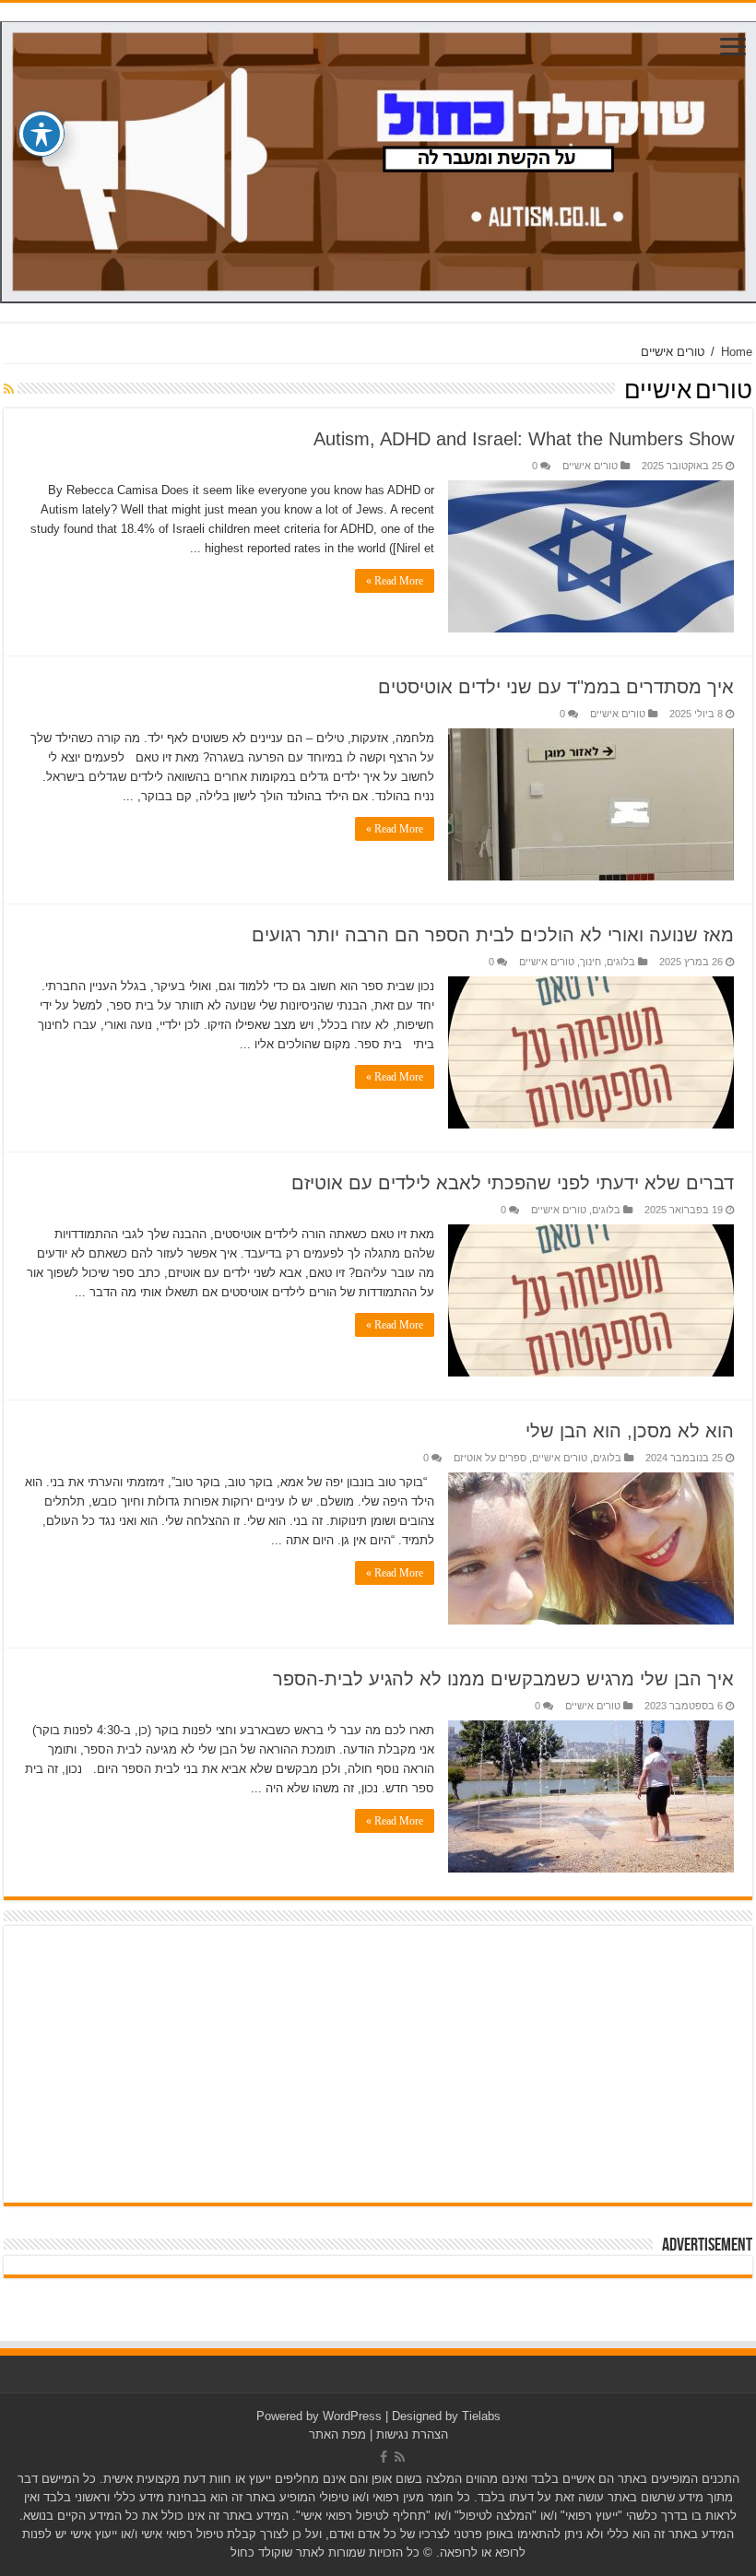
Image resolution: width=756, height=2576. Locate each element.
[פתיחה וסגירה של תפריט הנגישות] (41, 134)
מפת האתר (337, 2434)
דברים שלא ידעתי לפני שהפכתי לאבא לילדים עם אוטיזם (513, 1183)
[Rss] (400, 2457)
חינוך (591, 962)
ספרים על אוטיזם (490, 1458)
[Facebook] (384, 2457)
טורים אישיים (590, 466)
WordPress (352, 2416)
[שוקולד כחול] (378, 159)
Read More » (395, 581)
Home (737, 352)
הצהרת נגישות (412, 2434)
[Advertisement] (378, 2064)
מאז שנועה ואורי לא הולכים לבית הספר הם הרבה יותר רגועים (493, 935)
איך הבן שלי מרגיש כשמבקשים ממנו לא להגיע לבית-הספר (503, 1679)
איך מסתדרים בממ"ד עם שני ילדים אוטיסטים (556, 687)
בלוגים (621, 962)
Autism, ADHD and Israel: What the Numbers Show (524, 439)
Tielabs (481, 2416)
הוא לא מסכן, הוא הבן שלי (630, 1431)
